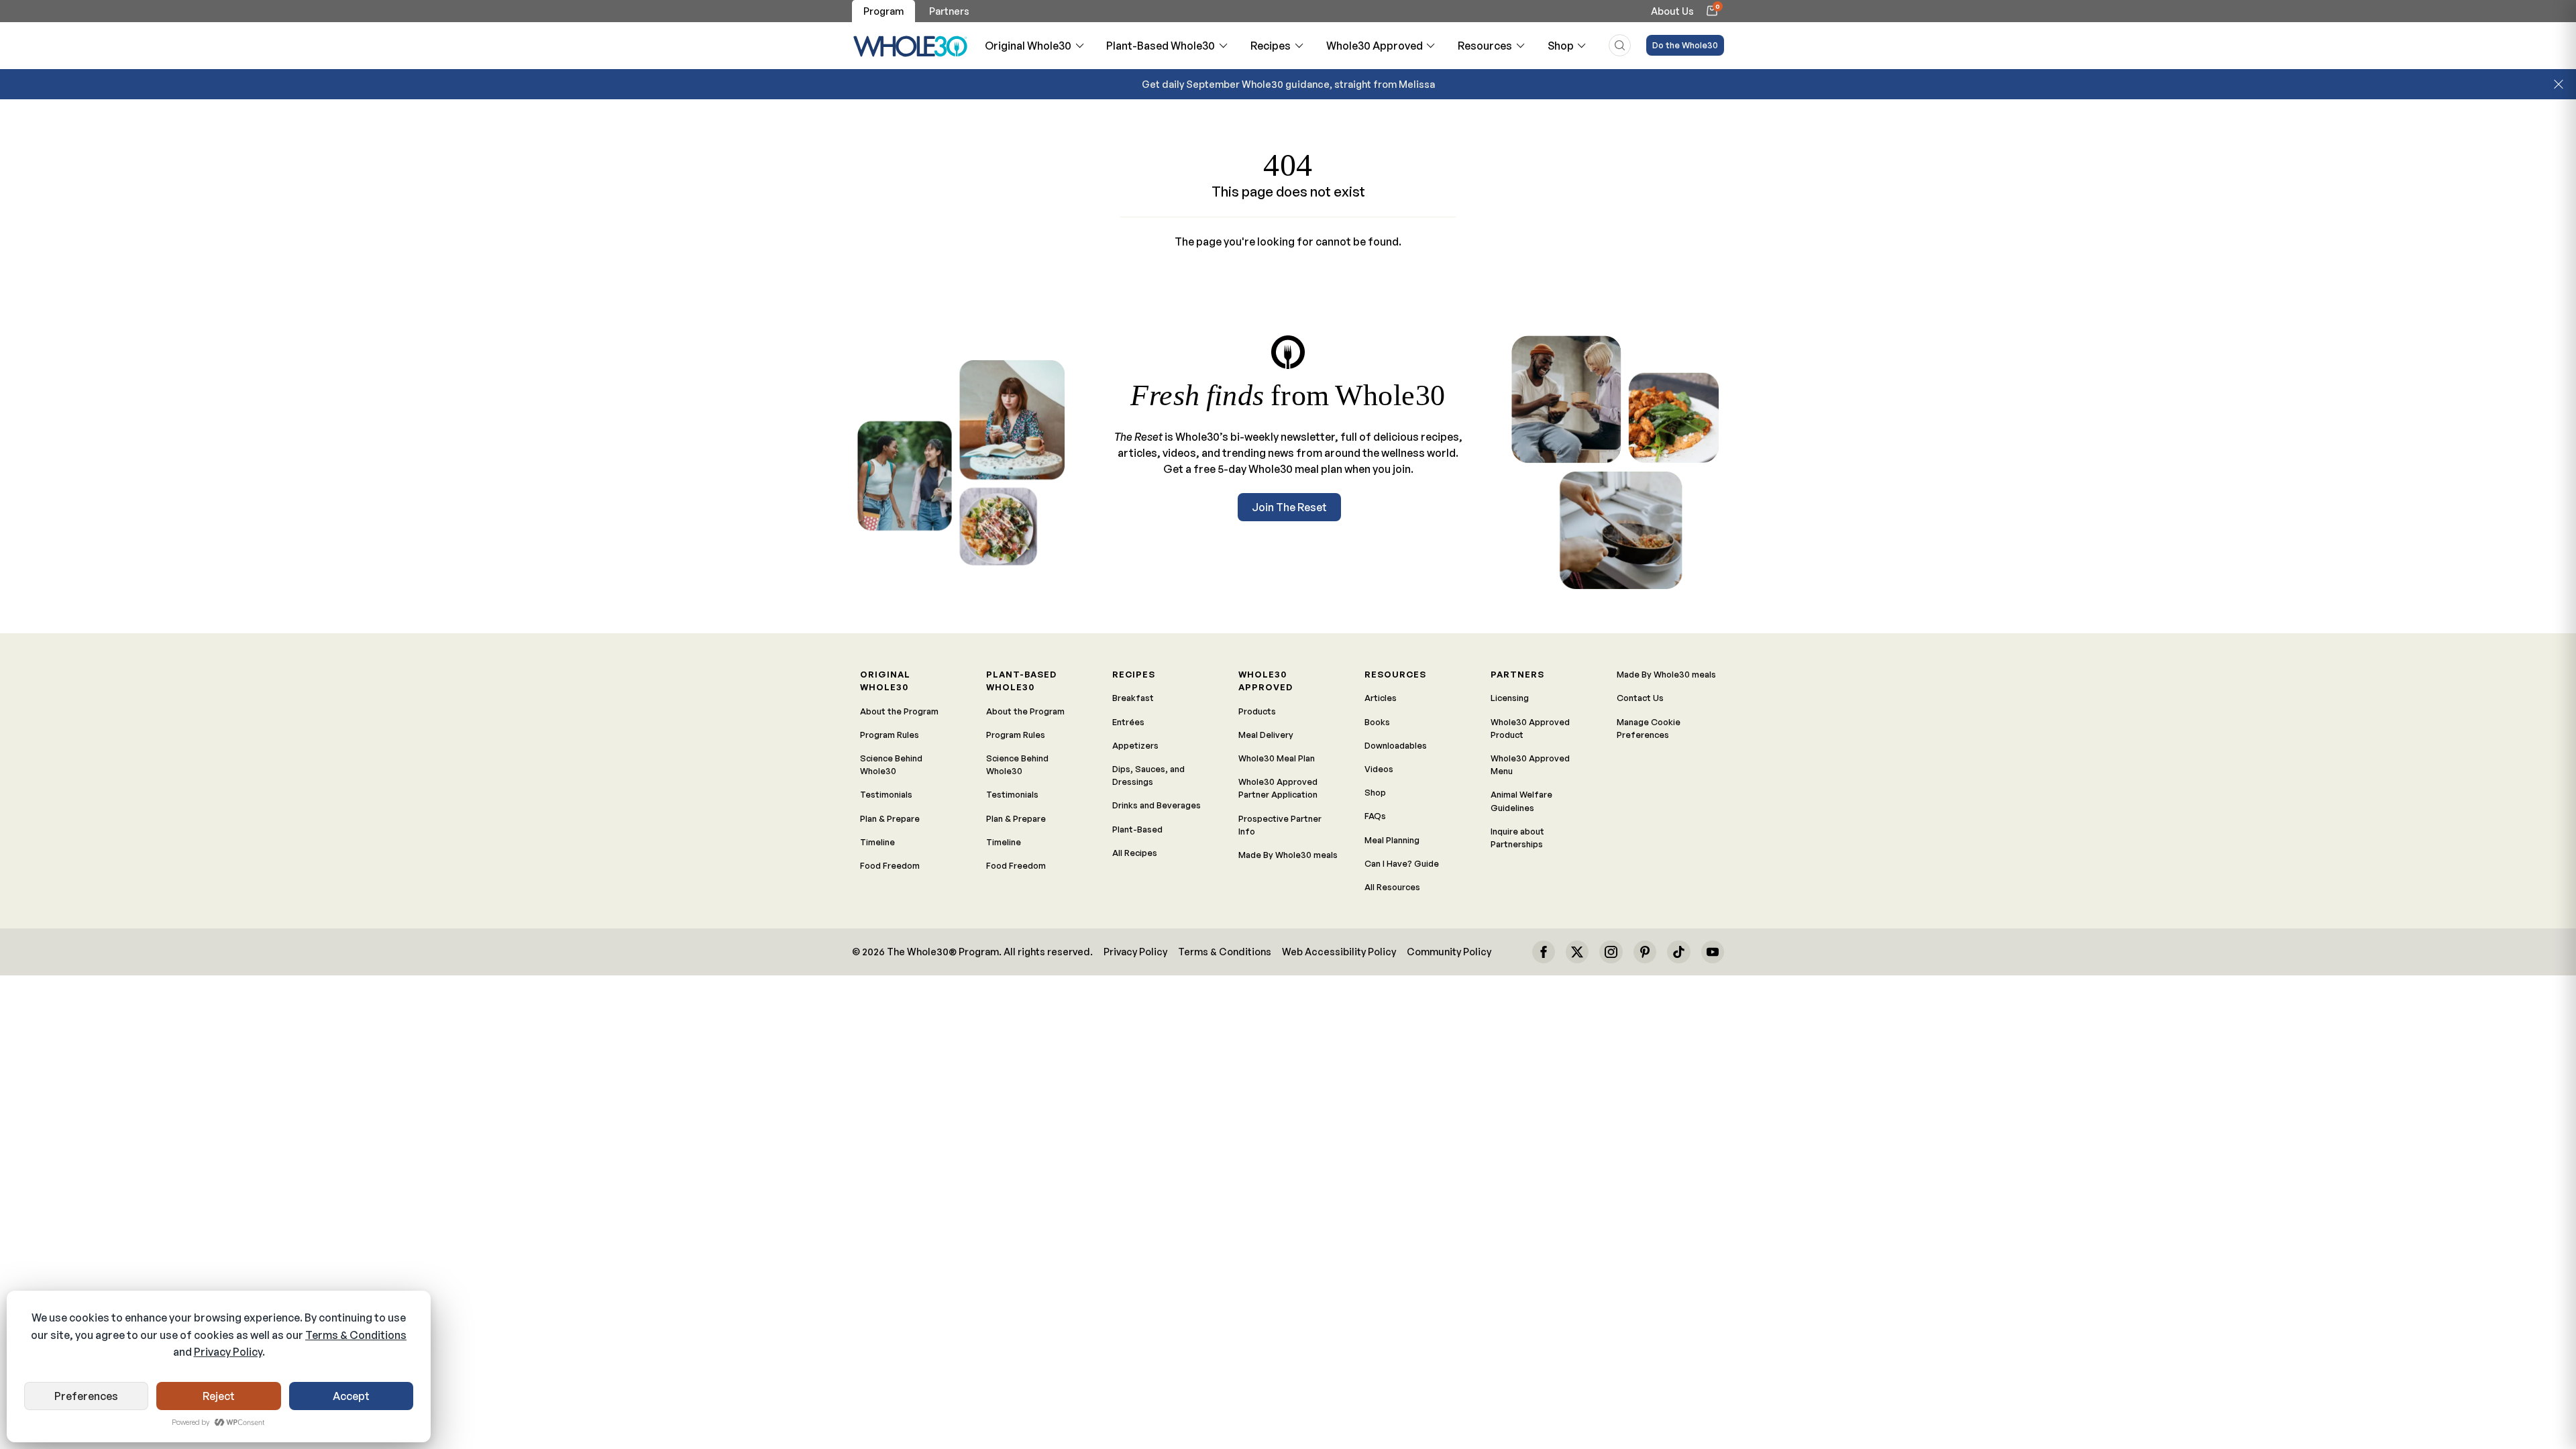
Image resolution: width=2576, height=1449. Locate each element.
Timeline (877, 842)
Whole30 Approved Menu (1530, 764)
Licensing (1510, 698)
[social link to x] (1577, 952)
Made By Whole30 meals (1288, 855)
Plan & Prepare (890, 818)
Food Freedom (890, 865)
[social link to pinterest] (1645, 952)
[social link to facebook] (1544, 952)
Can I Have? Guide (1402, 863)
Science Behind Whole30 (891, 764)
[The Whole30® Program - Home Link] (911, 46)
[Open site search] (1620, 45)
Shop (1561, 46)
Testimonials (886, 794)
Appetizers (1135, 745)
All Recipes (1135, 853)
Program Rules (890, 735)
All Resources (1392, 887)
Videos (1379, 769)
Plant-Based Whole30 (1161, 46)
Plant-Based (1137, 829)
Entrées (1128, 722)
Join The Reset (1289, 507)
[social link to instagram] (1611, 952)
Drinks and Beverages (1157, 805)
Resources (1485, 46)
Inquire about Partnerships (1517, 838)
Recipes (1271, 46)
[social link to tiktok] (1678, 952)
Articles (1381, 698)
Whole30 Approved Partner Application (1278, 788)
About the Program (899, 711)
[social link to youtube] (1713, 952)
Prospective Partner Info (1280, 825)
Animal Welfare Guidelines (1521, 801)
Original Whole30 (1028, 46)
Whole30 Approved (1375, 46)
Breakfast (1133, 698)
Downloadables (1396, 745)
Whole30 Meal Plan (1277, 758)
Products (1257, 711)
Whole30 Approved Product (1530, 728)
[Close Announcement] (2559, 85)
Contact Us (1640, 698)
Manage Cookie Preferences (1649, 728)
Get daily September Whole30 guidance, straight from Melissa (1288, 84)
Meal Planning (1392, 840)
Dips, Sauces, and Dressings (1148, 775)
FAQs (1375, 816)
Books (1377, 722)
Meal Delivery (1266, 735)
